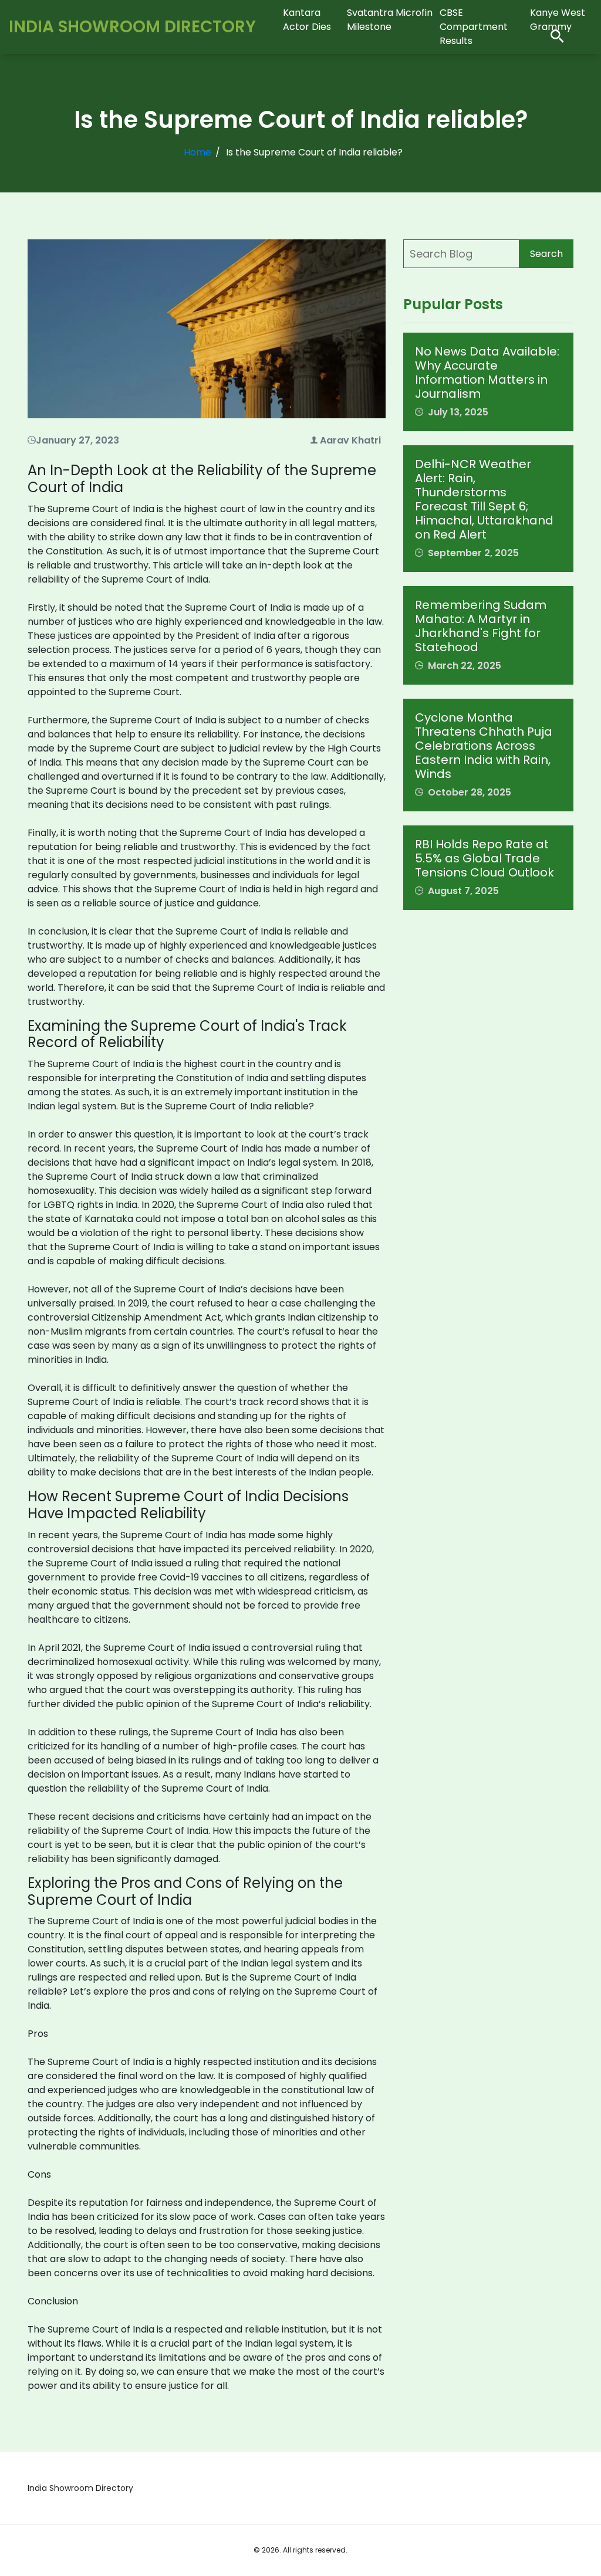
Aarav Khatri (350, 440)
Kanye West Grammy (558, 20)
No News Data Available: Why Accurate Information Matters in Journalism (487, 373)
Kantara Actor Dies (307, 20)
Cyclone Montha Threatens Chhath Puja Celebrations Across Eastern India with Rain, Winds (484, 746)
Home (197, 152)
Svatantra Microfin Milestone (390, 20)
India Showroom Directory (132, 27)
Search (546, 254)
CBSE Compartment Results (474, 27)
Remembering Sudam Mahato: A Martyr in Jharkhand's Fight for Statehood (481, 626)
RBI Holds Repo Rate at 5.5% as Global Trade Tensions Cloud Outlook (484, 858)
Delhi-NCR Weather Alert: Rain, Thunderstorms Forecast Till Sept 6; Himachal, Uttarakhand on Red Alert (484, 499)
